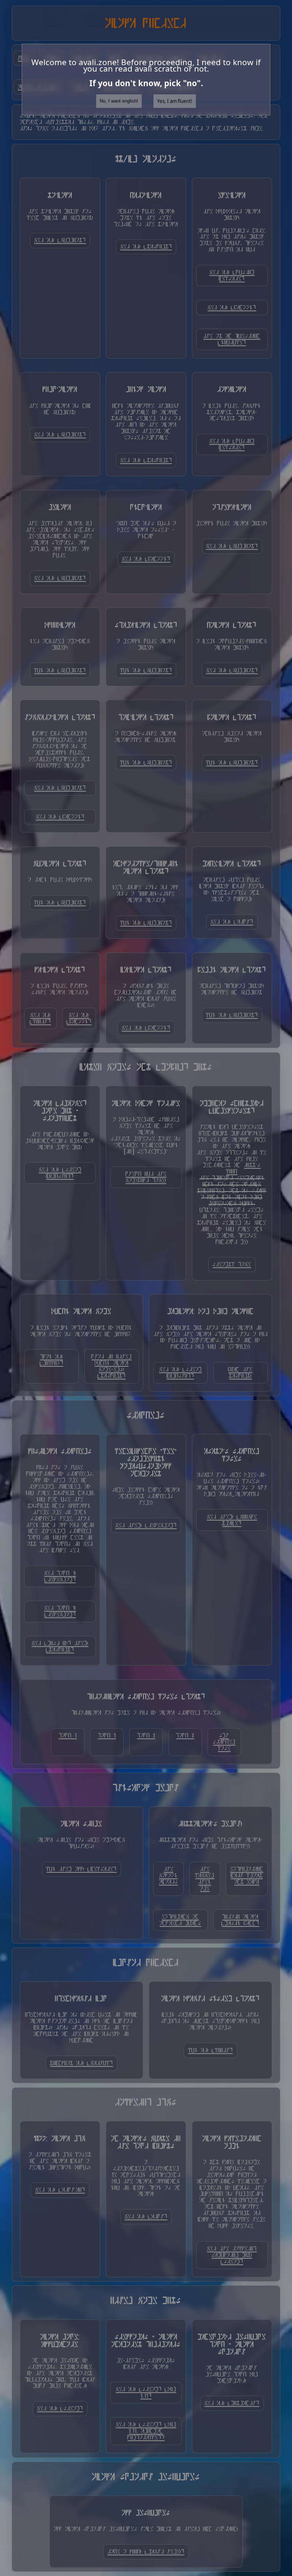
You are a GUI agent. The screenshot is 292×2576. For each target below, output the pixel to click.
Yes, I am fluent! (175, 101)
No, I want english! (119, 101)
